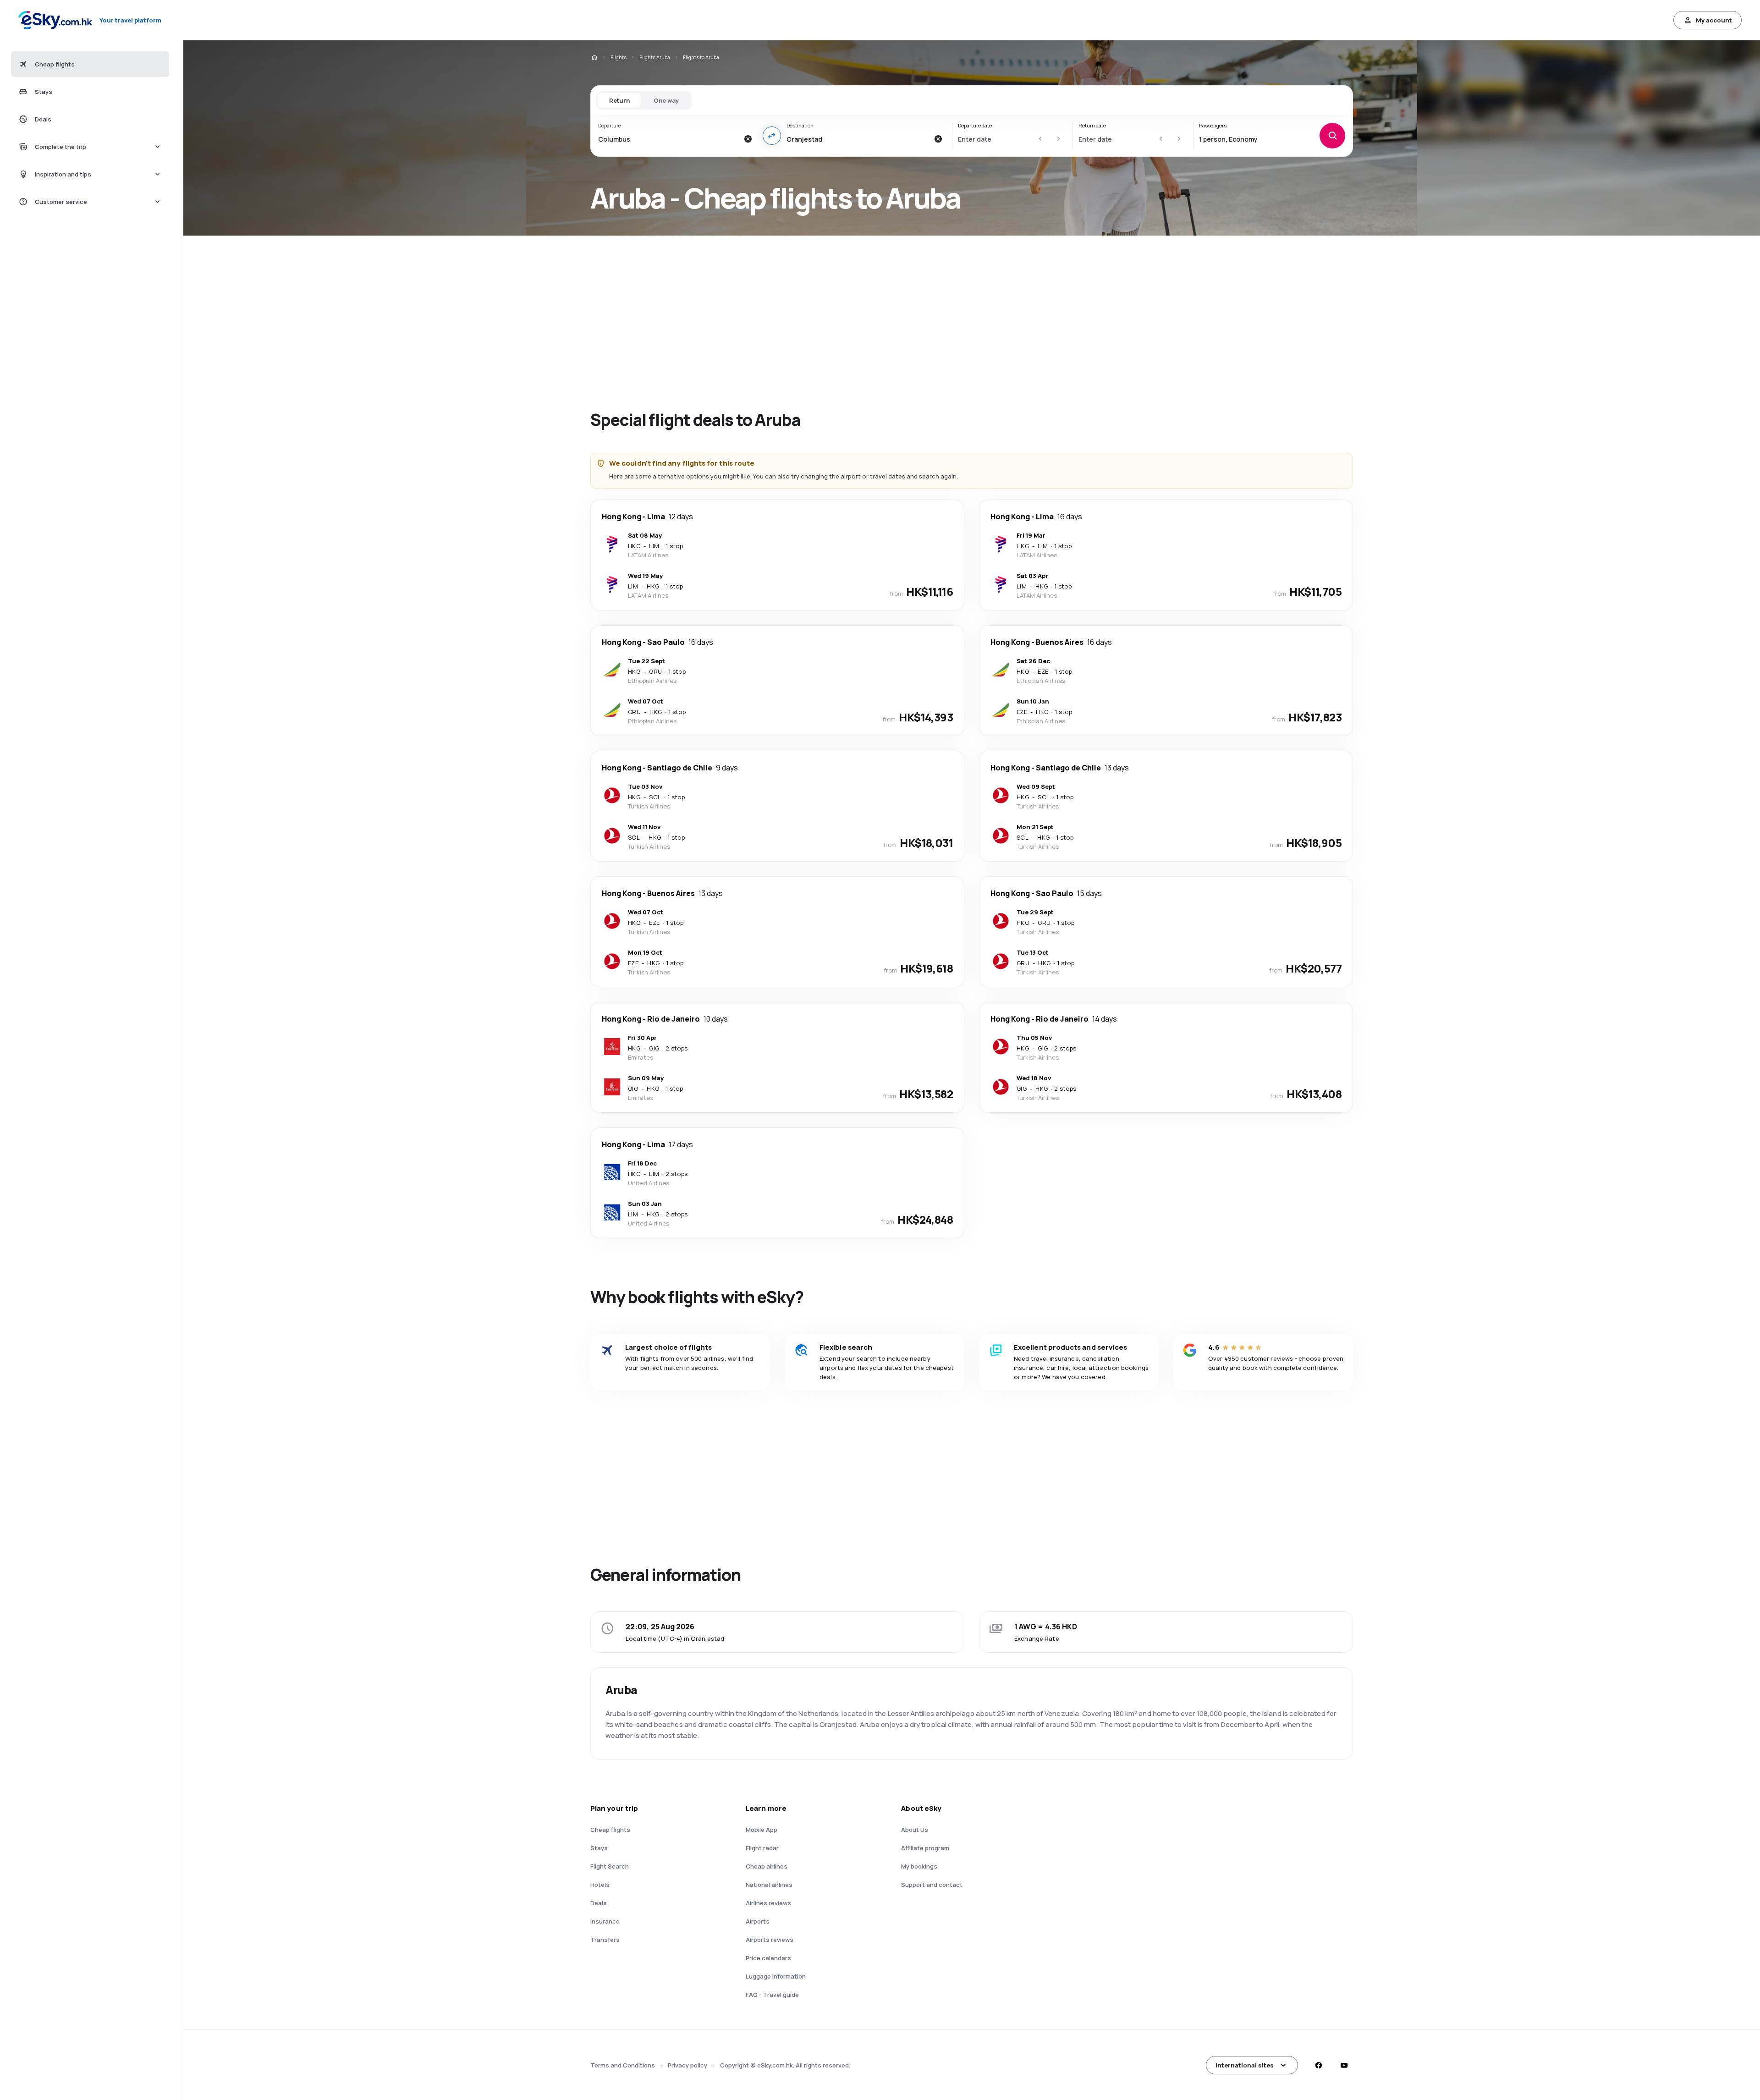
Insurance (605, 1921)
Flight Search (610, 1866)
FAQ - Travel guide (772, 1995)
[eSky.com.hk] (594, 57)
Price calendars (768, 1958)
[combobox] (668, 139)
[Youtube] (1344, 2065)
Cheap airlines (767, 1866)
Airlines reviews (768, 1903)
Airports (758, 1921)
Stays (599, 1848)
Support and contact (932, 1885)
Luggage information (776, 1976)
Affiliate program (925, 1848)
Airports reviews (770, 1940)
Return (619, 100)
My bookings (919, 1866)
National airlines (769, 1885)
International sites (1245, 2065)
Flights (619, 57)
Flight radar (762, 1848)
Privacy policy (687, 2065)
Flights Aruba (655, 57)
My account (1714, 20)
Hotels (600, 1885)
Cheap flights (610, 1830)
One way (666, 100)
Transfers (605, 1940)
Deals (599, 1903)
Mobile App (762, 1830)
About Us (915, 1830)
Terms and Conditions (623, 2065)
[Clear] (748, 139)
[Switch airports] (772, 136)
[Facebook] (1318, 2065)
